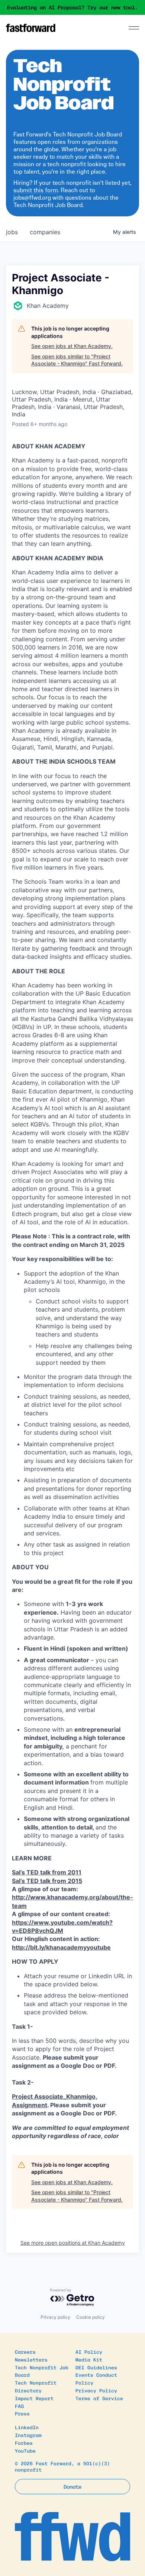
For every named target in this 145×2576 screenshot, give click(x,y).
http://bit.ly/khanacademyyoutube (61, 1947)
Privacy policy (55, 2317)
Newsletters (31, 2359)
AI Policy (89, 2352)
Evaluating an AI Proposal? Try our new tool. (72, 7)
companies (45, 232)
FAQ (19, 2406)
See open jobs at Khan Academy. (72, 346)
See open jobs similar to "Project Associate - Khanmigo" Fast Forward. (77, 360)
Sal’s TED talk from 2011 (47, 1872)
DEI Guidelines (96, 2367)
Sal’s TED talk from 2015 (47, 1881)
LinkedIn (27, 2427)
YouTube (25, 2451)
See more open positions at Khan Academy (73, 2243)
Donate (72, 2486)
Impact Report (34, 2398)
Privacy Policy (96, 2390)
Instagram (28, 2435)
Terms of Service (99, 2398)
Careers (25, 2352)
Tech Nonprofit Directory (36, 2386)
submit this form (36, 190)
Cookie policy (91, 2317)
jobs (12, 232)
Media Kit (89, 2359)
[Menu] (134, 28)
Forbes (24, 2443)
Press (22, 2413)
